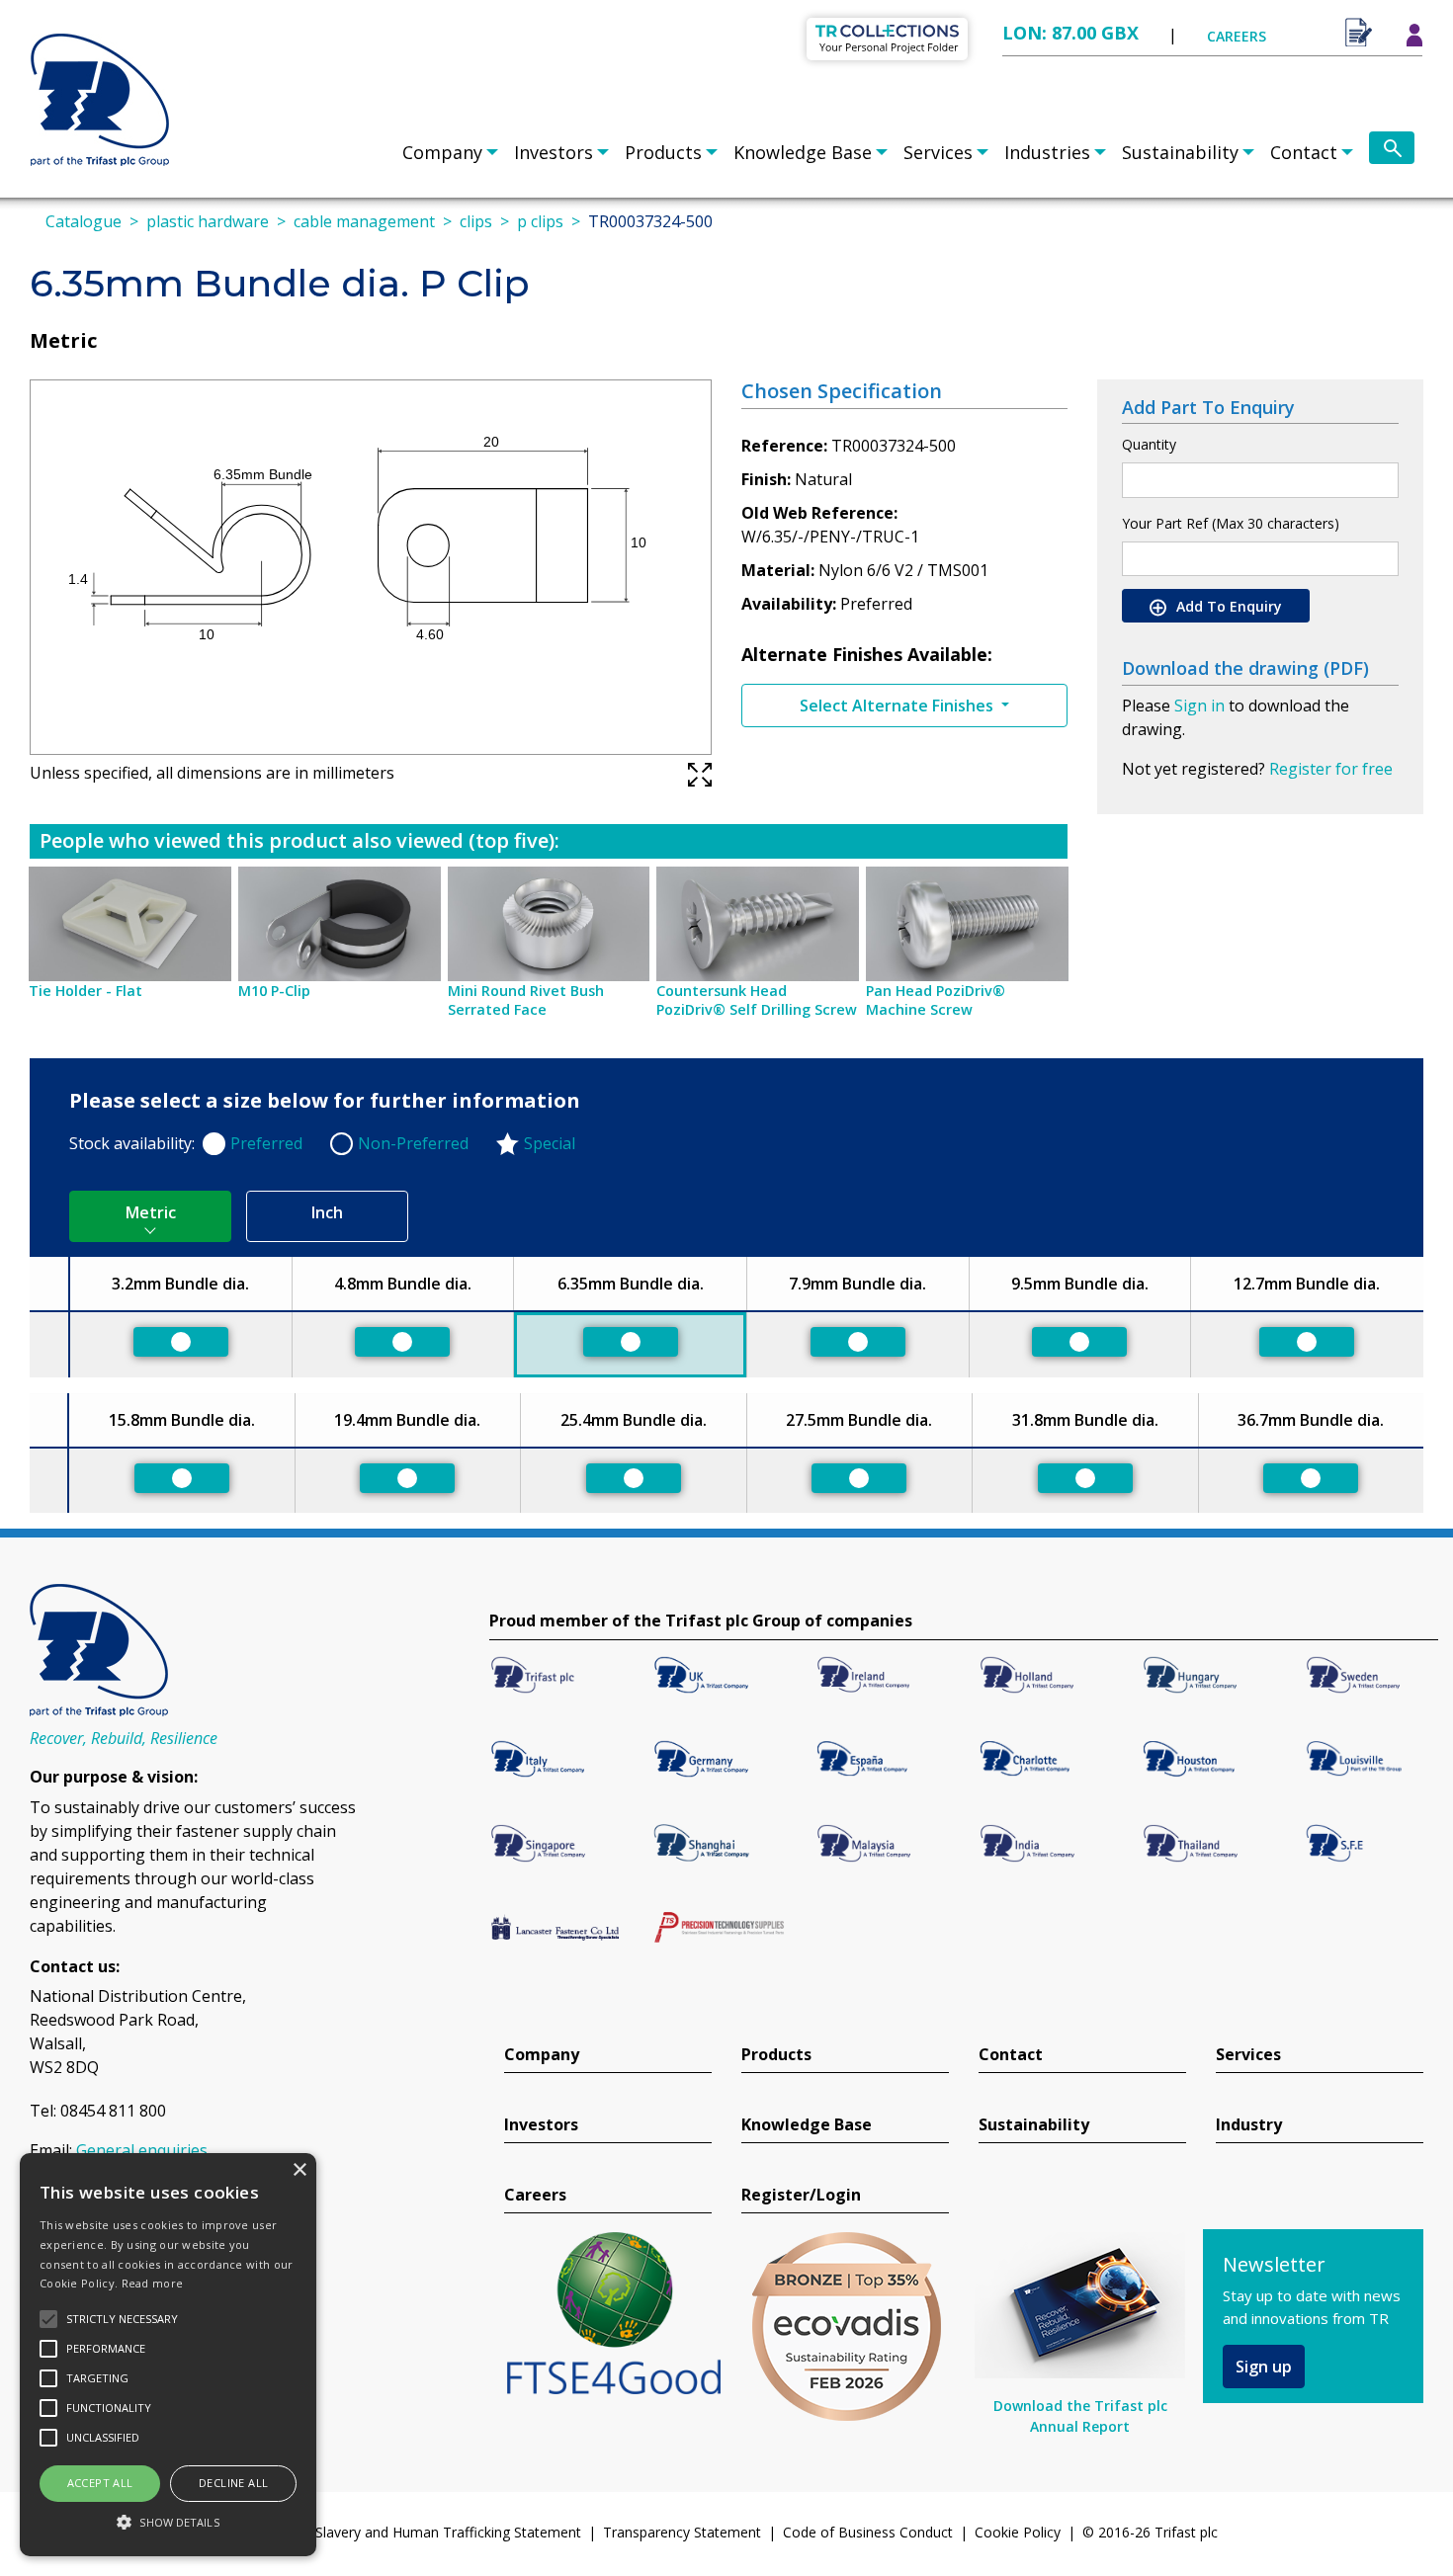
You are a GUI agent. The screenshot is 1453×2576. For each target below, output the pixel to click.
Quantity (1149, 444)
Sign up (1264, 2367)
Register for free (1331, 769)
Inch (327, 1212)
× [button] (299, 2170)
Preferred (266, 1143)
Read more (153, 2283)
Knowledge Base (803, 152)
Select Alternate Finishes (898, 706)
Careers (535, 2195)
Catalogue (84, 221)
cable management (364, 221)
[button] (168, 2522)
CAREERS (1237, 36)
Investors (554, 152)
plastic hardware (208, 221)
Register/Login (801, 2195)
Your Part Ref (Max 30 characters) (1231, 523)
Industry (1249, 2125)
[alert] (168, 2355)
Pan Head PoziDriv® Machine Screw (936, 1000)
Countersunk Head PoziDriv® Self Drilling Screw (757, 1000)
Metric (151, 1212)
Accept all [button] (100, 2483)
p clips (540, 221)
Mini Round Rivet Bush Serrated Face (526, 1000)
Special (550, 1143)
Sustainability (1180, 152)
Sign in (1199, 706)
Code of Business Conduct (868, 2532)
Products (663, 152)
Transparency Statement (682, 2532)
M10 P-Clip (274, 991)
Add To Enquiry (1227, 606)
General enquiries (142, 2150)
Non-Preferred (413, 1143)
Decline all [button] (233, 2483)
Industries (1047, 152)
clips (476, 221)
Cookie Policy (1018, 2532)
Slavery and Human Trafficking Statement (448, 2532)
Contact (1304, 152)
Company (442, 152)
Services (938, 152)
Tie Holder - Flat (85, 991)
